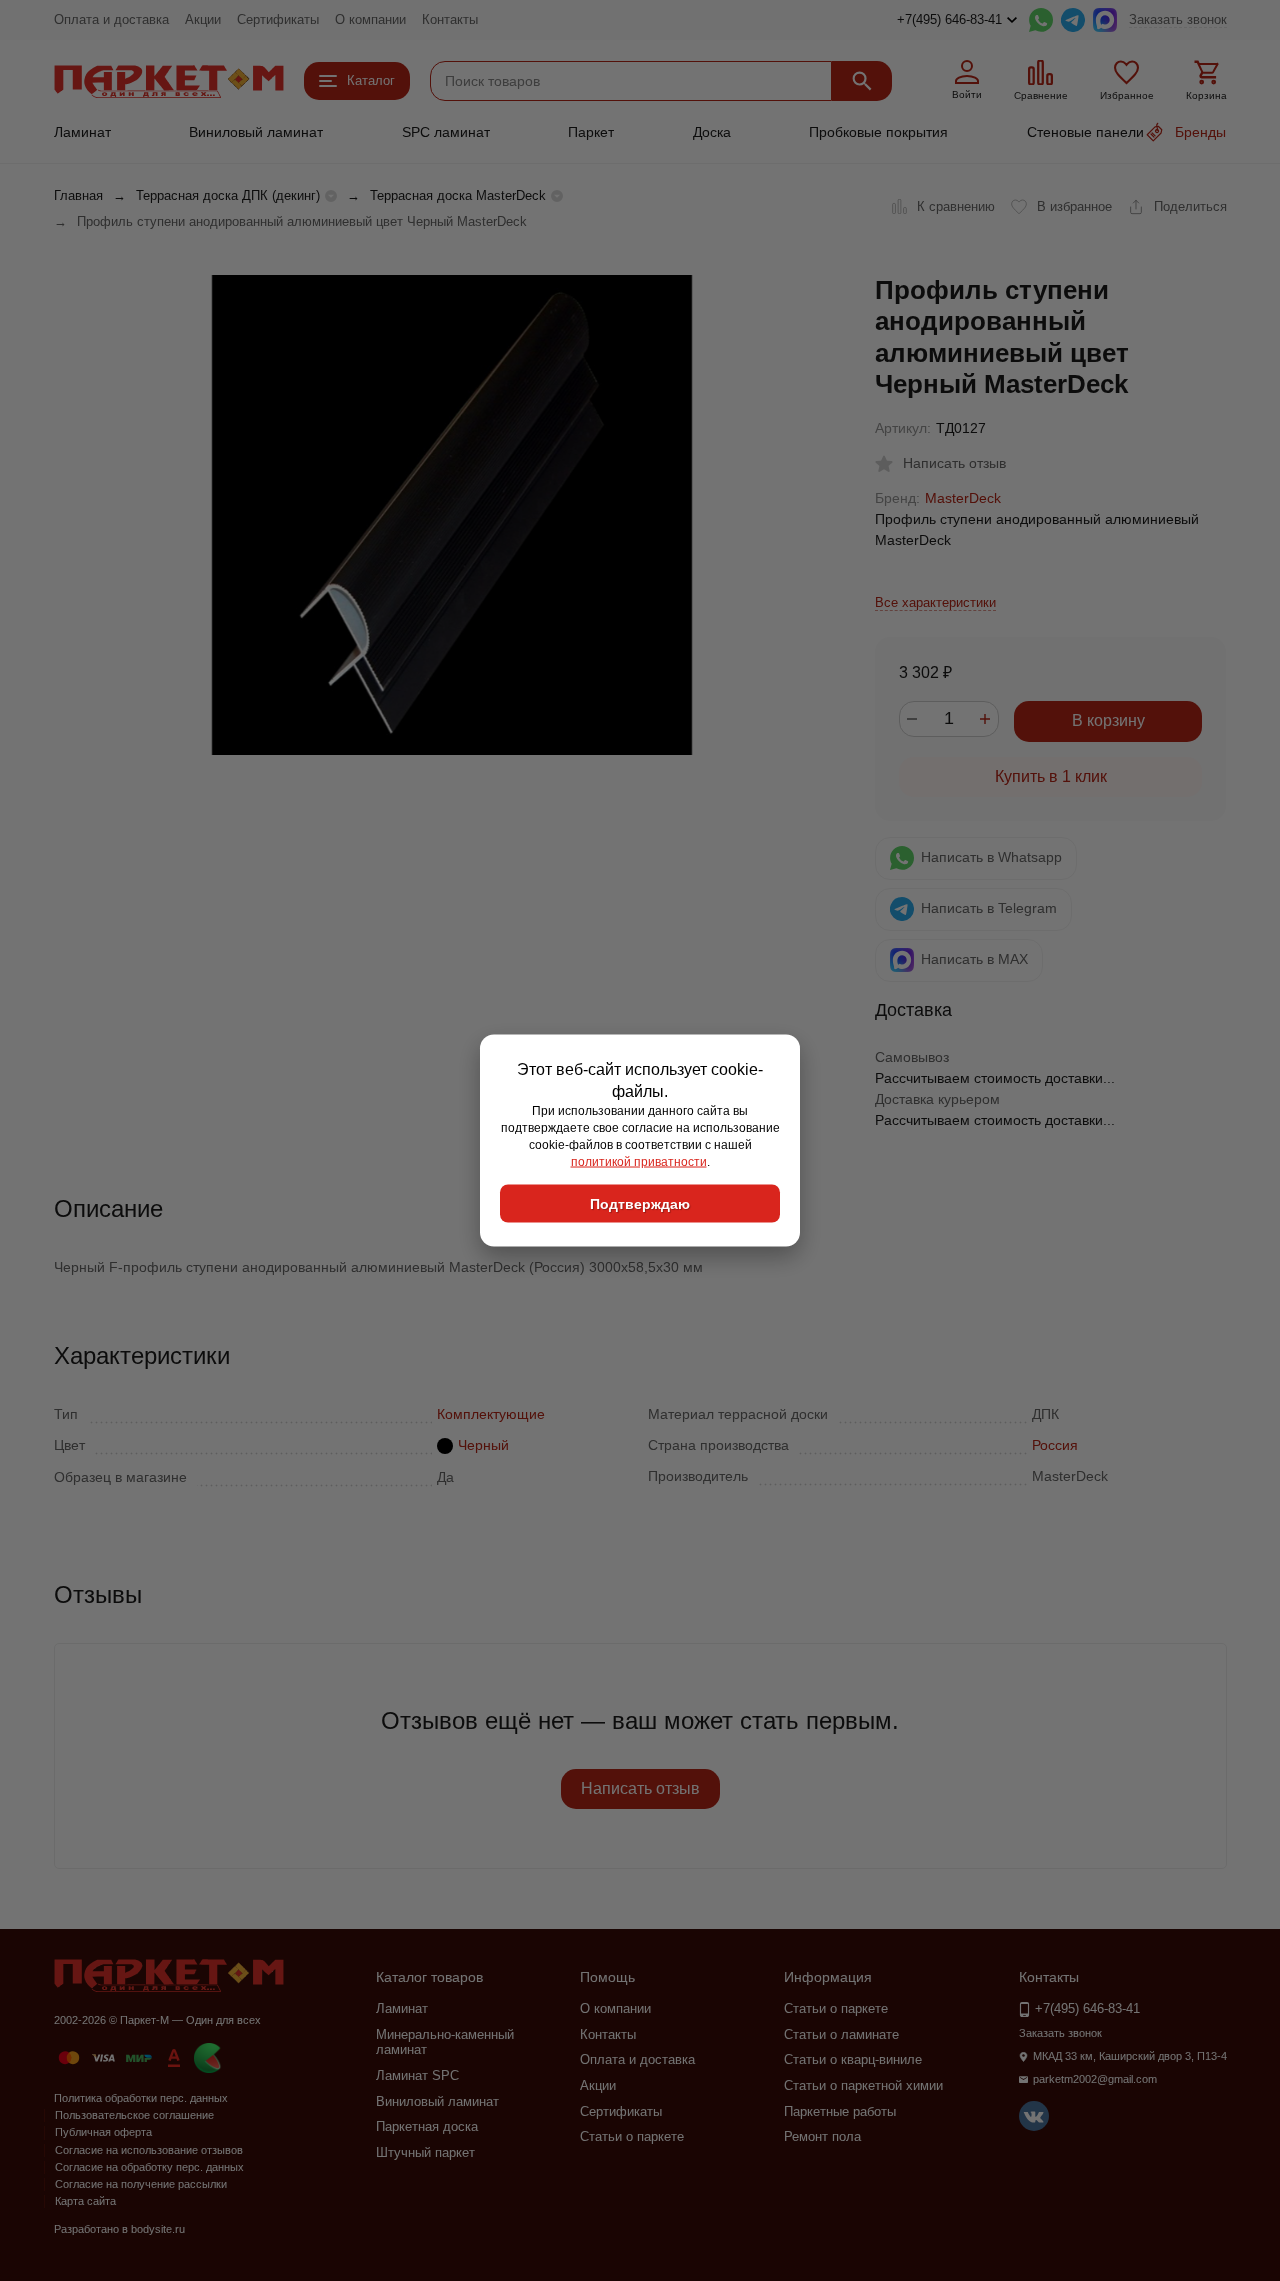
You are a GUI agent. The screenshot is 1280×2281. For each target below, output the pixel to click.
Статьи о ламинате (841, 2034)
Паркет (591, 132)
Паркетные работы (840, 2111)
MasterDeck (963, 498)
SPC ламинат (446, 132)
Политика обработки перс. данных (141, 2098)
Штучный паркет (425, 2152)
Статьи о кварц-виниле (853, 2059)
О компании (370, 19)
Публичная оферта (103, 2132)
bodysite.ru (158, 2229)
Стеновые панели (1085, 132)
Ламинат (82, 132)
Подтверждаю (640, 1204)
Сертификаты (278, 19)
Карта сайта (85, 2201)
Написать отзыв (640, 1788)
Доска (712, 132)
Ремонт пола (822, 2136)
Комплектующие (491, 1414)
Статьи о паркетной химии (863, 2085)
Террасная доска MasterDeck (458, 195)
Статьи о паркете (632, 2136)
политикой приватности (639, 1161)
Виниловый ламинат (256, 132)
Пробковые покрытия (878, 132)
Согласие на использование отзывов (149, 2150)
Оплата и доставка (111, 19)
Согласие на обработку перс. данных (149, 2167)
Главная (78, 195)
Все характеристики (935, 602)
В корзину (1108, 720)
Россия (1055, 1445)
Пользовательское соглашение (134, 2115)
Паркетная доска (427, 2126)
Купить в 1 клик (1051, 776)
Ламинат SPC (417, 2075)
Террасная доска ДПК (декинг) (228, 195)
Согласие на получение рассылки (141, 2184)
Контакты (450, 19)
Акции (203, 19)
